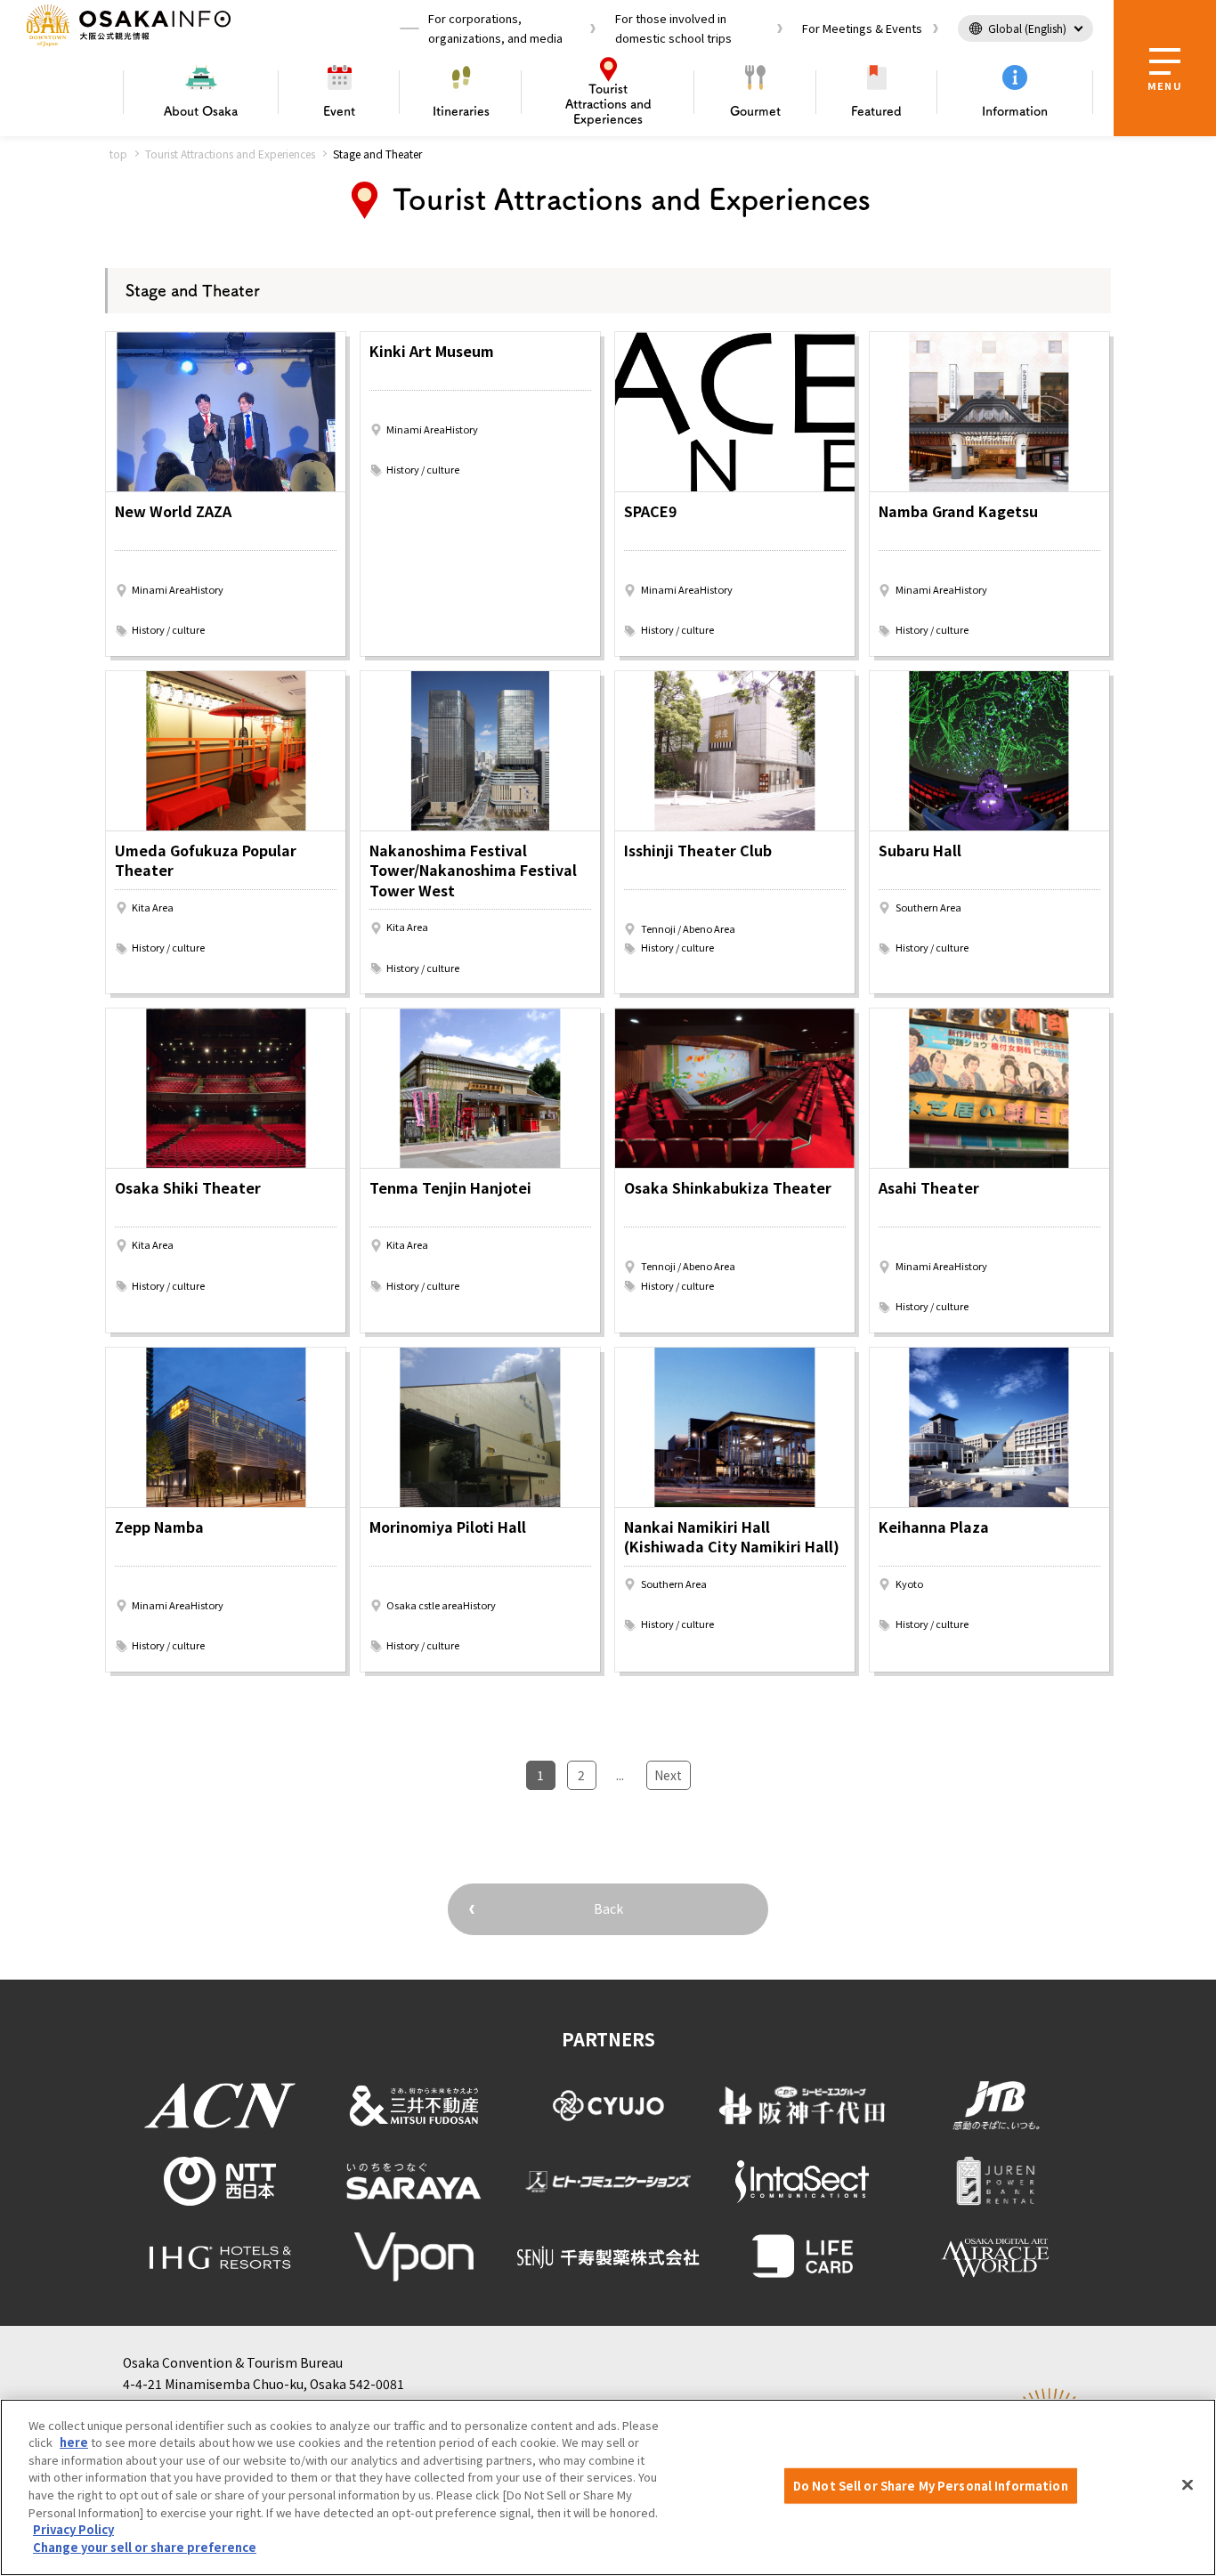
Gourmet (755, 111)
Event (339, 111)
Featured (876, 111)
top (118, 154)
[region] (608, 2487)
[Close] (1188, 2485)
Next (668, 1775)
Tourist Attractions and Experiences (230, 154)
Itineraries (461, 111)
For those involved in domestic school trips (673, 28)
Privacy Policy (73, 2529)
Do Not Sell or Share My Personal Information (931, 2486)
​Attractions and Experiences (608, 104)
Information (1015, 111)
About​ (201, 111)
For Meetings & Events (862, 28)
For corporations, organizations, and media (495, 28)
